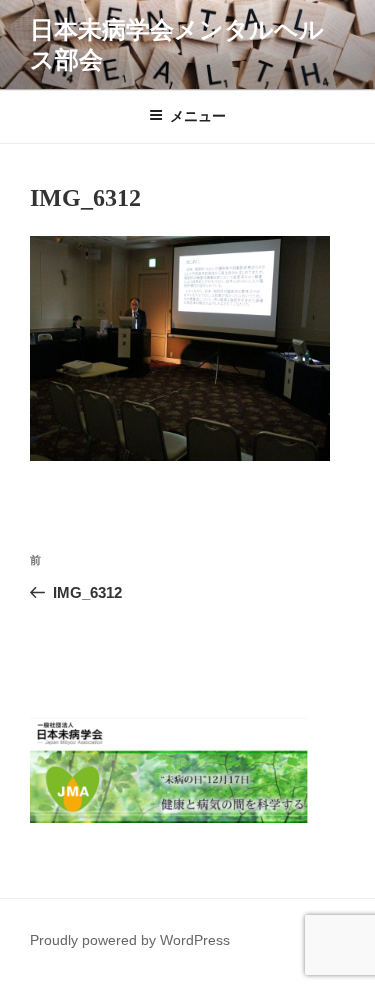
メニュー (198, 116)
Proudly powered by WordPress (130, 940)
